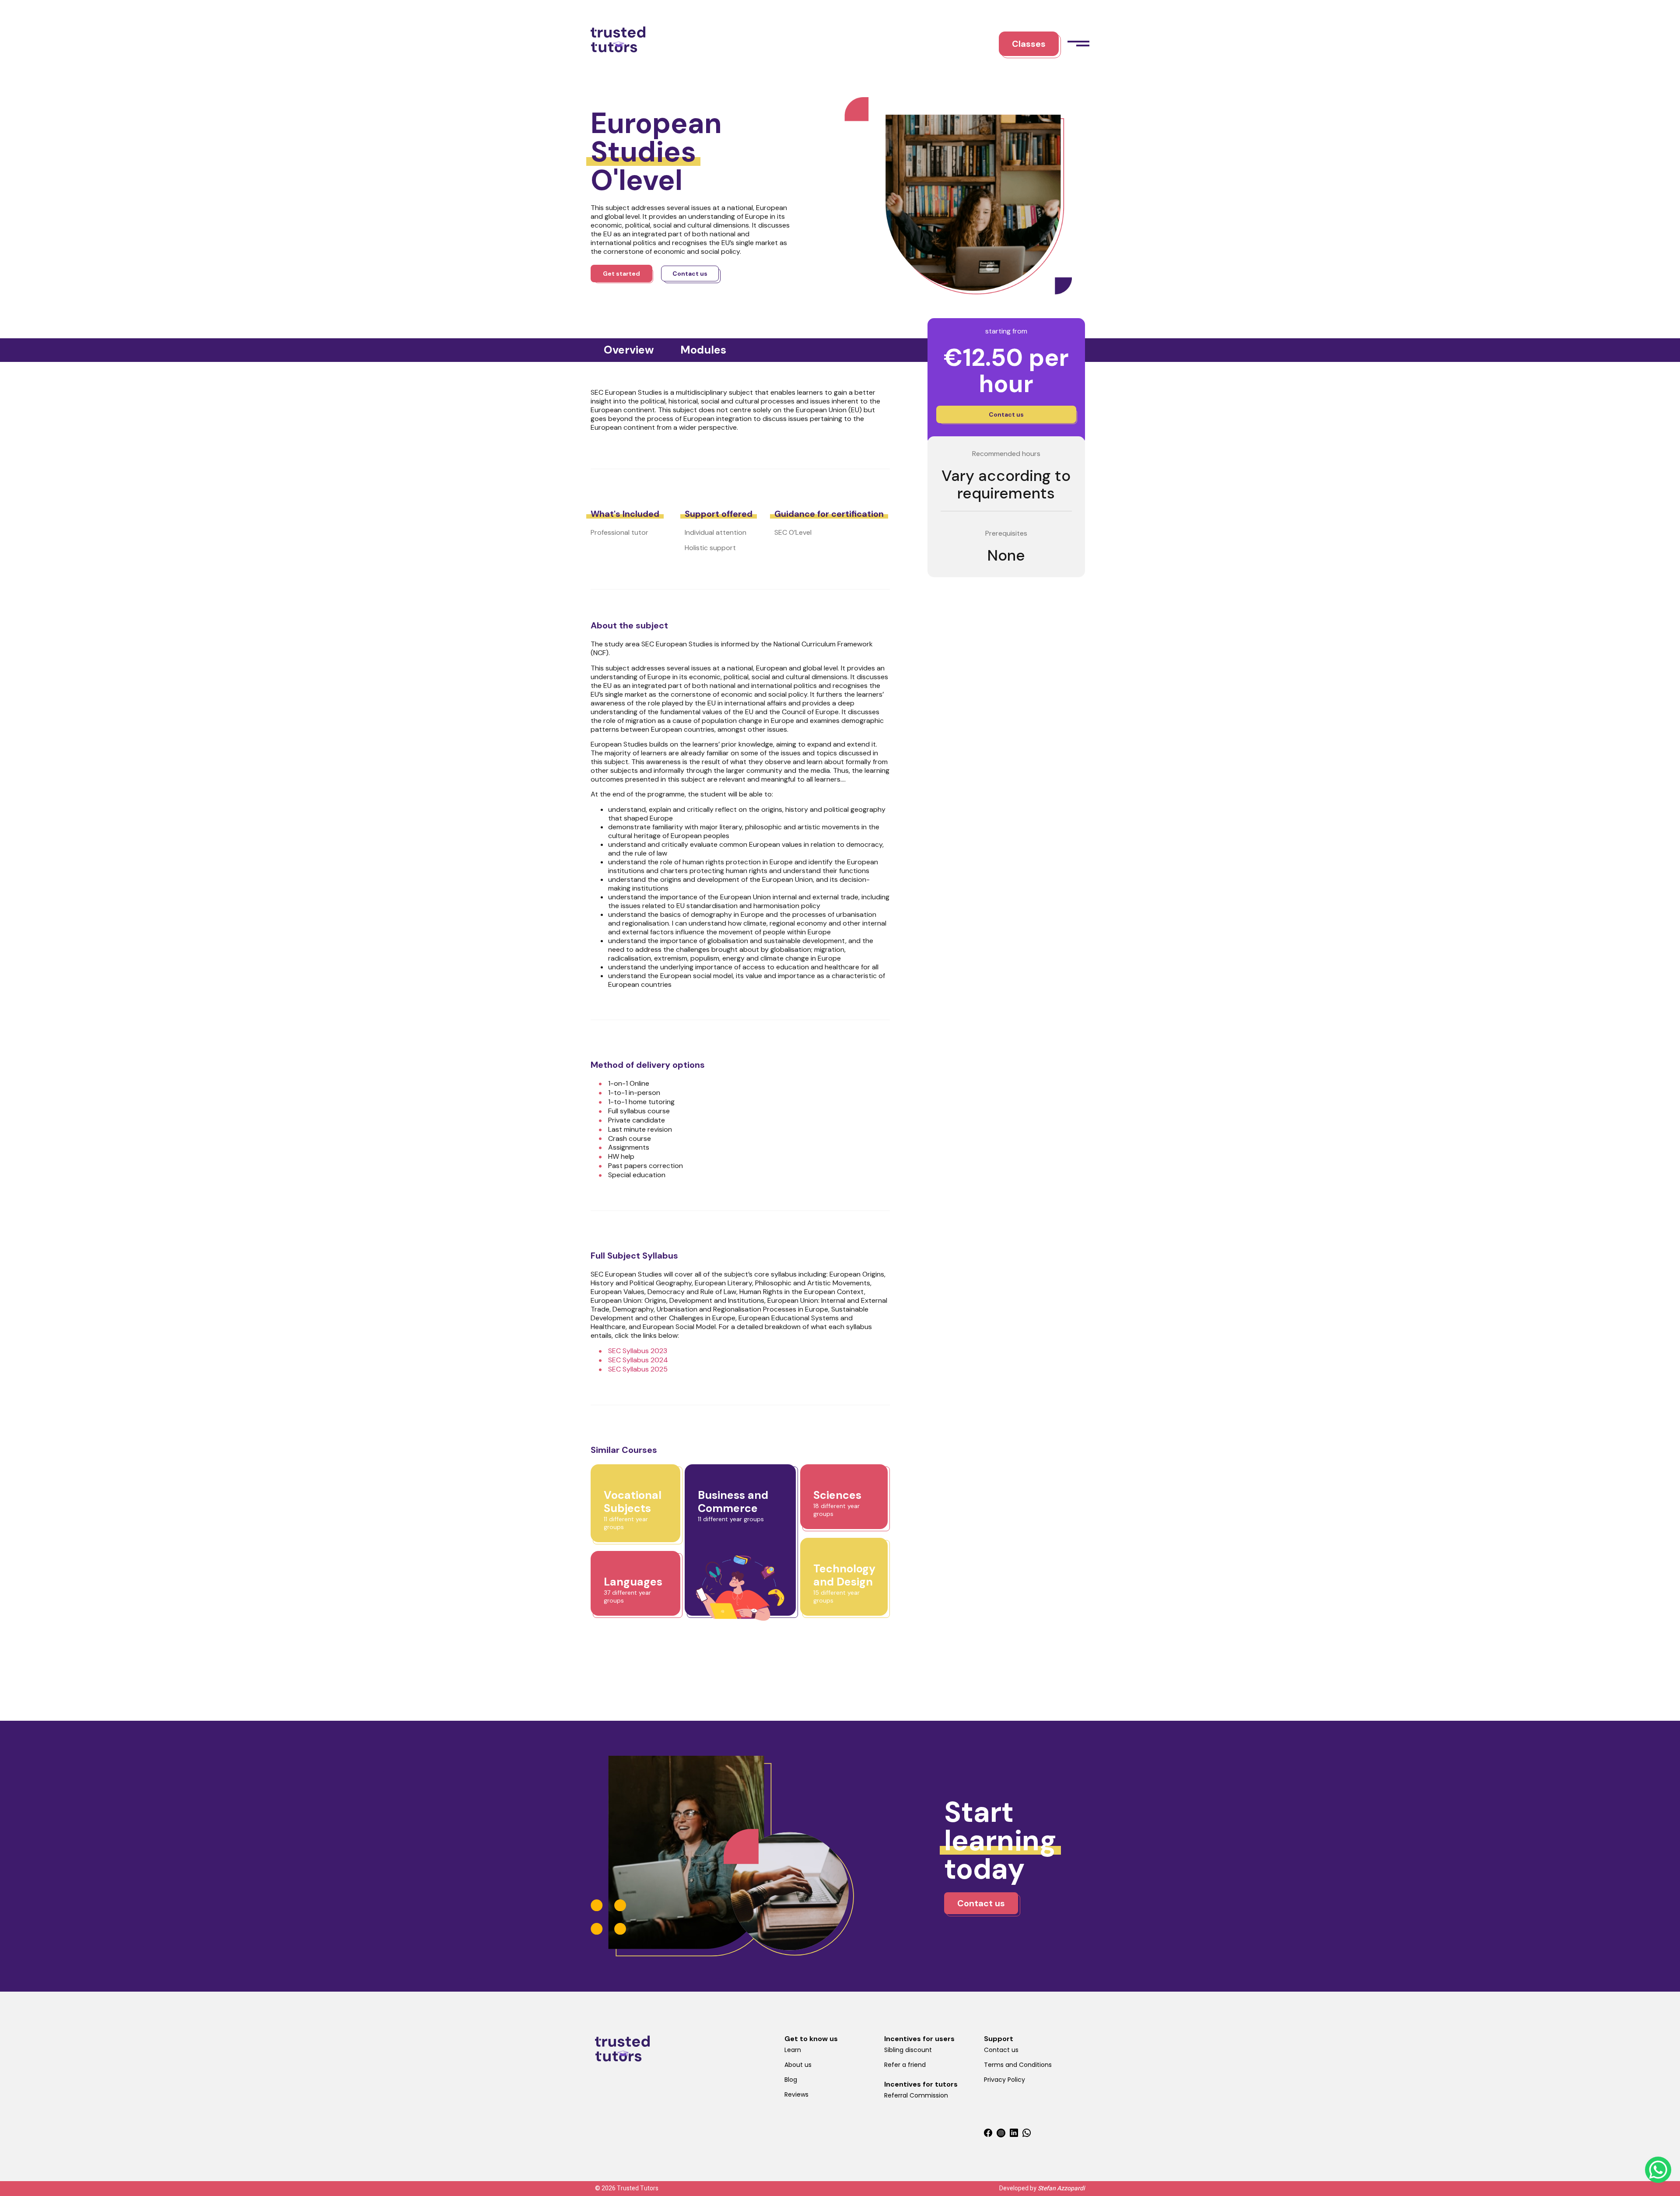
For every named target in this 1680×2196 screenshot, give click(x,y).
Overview (629, 350)
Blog (791, 2080)
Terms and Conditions (1018, 2065)
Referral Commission (916, 2095)
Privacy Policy (1004, 2080)
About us (798, 2065)
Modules (703, 350)
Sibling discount (908, 2050)
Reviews (796, 2094)
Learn (793, 2050)
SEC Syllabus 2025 (638, 1369)
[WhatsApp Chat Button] (1658, 2170)
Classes (1029, 44)
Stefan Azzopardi (1061, 2188)
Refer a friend (905, 2065)
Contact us (1001, 2050)
